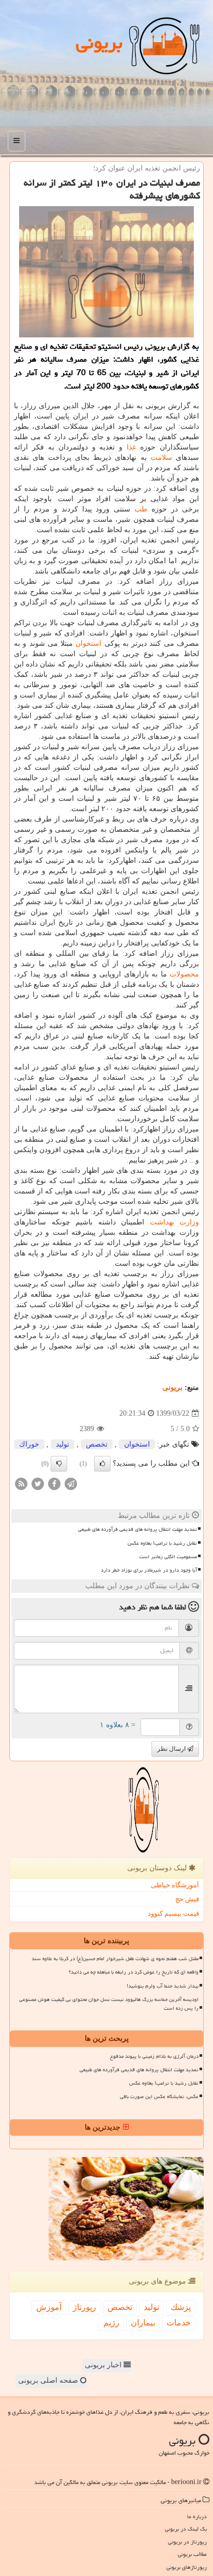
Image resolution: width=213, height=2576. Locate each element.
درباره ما (197, 2516)
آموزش (49, 2307)
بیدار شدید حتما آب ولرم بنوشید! (163, 1986)
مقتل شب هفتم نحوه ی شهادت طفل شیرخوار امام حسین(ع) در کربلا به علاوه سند (115, 1959)
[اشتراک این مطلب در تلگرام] (71, 1484)
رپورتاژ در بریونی (187, 2542)
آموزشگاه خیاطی (175, 1885)
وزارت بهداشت (175, 1222)
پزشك (181, 2307)
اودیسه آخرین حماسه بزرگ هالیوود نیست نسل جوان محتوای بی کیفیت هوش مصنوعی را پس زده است (109, 2004)
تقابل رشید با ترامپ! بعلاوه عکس (162, 1543)
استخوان (88, 643)
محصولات (184, 974)
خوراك (29, 1444)
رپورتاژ (85, 2307)
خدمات (179, 2323)
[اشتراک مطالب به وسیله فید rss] (21, 1484)
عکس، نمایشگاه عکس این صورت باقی (159, 2097)
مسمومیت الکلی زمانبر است (168, 1557)
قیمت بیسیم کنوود (173, 1913)
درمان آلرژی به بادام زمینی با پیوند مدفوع (154, 2056)
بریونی (99, 43)
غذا (131, 447)
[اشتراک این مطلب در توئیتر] (38, 1484)
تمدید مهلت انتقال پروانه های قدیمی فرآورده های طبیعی (138, 1529)
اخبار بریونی (104, 2365)
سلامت (161, 457)
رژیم (111, 2323)
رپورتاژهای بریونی (187, 2567)
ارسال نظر (172, 1749)
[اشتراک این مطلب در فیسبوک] (54, 1484)
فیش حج (187, 1899)
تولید (63, 1444)
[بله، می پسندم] (102, 1464)
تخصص (97, 1444)
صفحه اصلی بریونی (49, 2380)
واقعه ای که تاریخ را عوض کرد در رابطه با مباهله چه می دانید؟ (134, 1972)
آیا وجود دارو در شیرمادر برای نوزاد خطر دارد (149, 1570)
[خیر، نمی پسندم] (59, 1464)
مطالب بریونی (192, 2554)
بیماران (143, 2323)
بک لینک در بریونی (186, 2529)
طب (141, 509)
